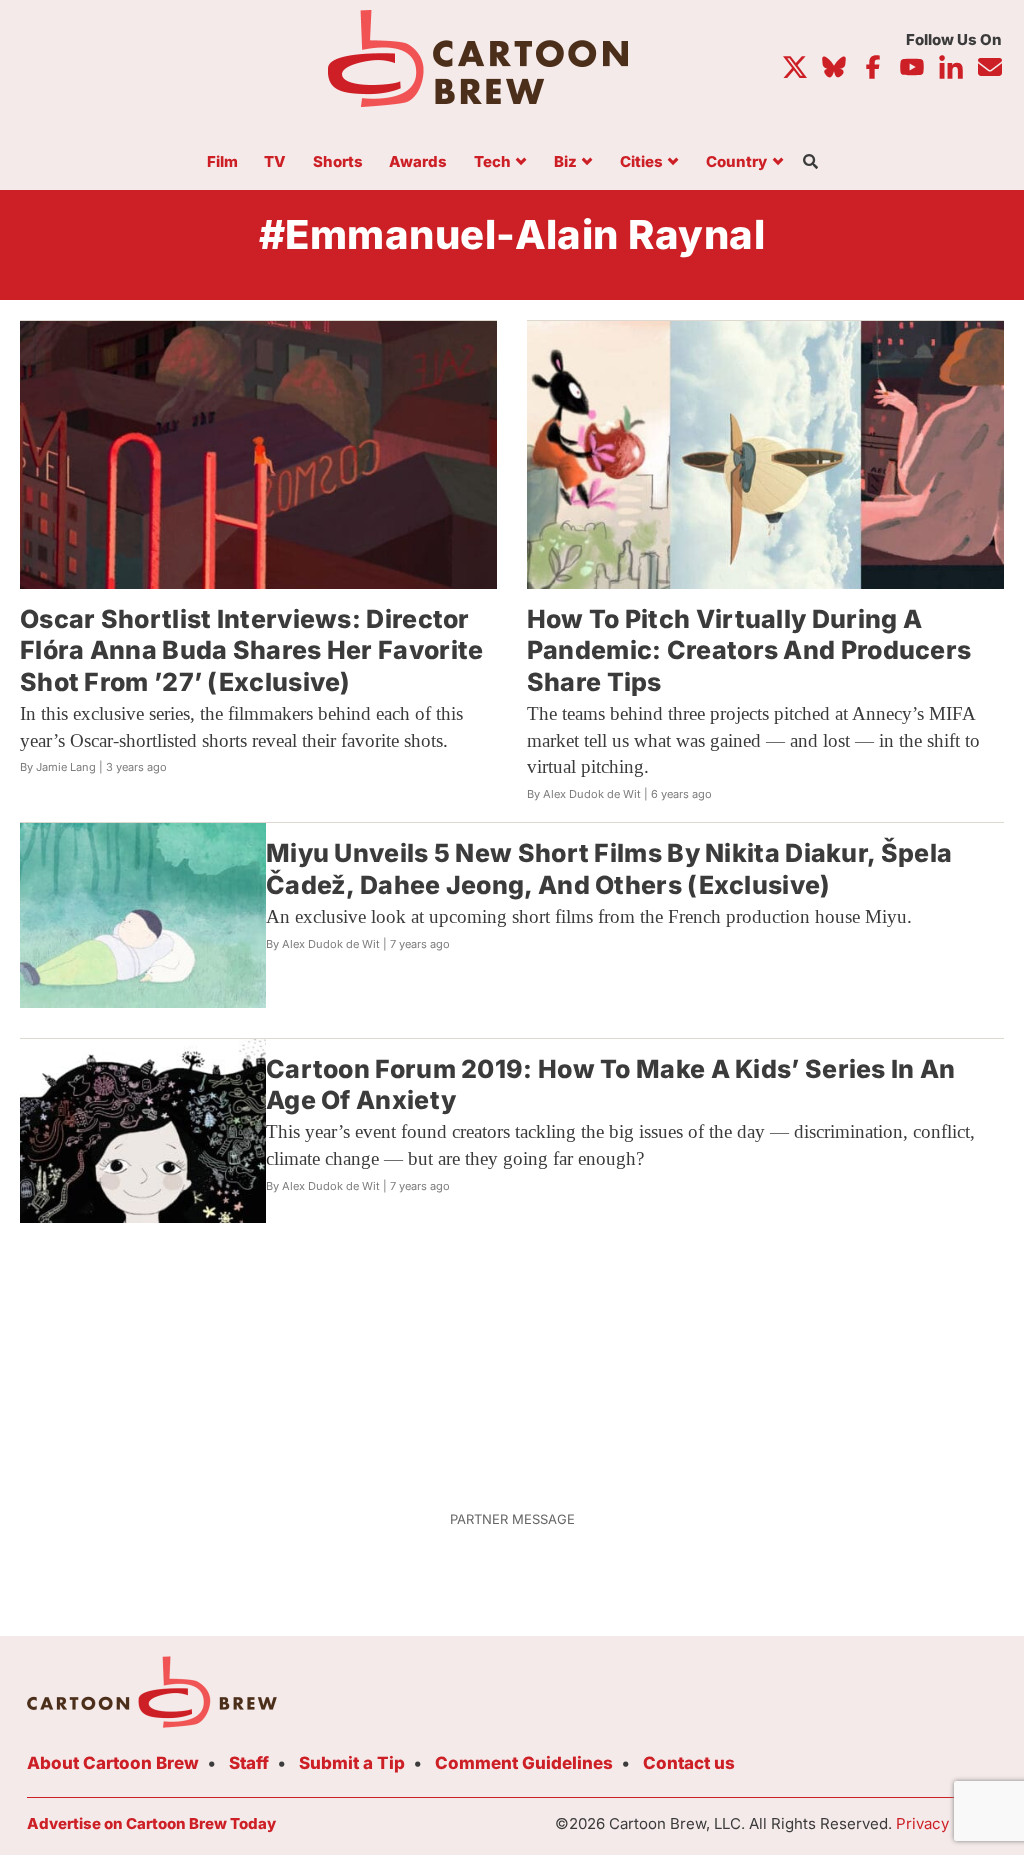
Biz (565, 162)
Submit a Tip (352, 1763)
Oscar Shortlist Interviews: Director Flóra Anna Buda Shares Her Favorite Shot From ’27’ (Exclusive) (252, 650)
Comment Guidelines (524, 1763)
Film (222, 162)
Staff (249, 1763)
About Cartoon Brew (113, 1763)
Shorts (338, 162)
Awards (418, 162)
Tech (492, 162)
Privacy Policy (946, 1823)
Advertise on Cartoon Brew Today (151, 1823)
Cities (641, 162)
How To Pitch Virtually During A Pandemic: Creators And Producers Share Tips (749, 650)
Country (736, 162)
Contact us (689, 1763)
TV (275, 162)
